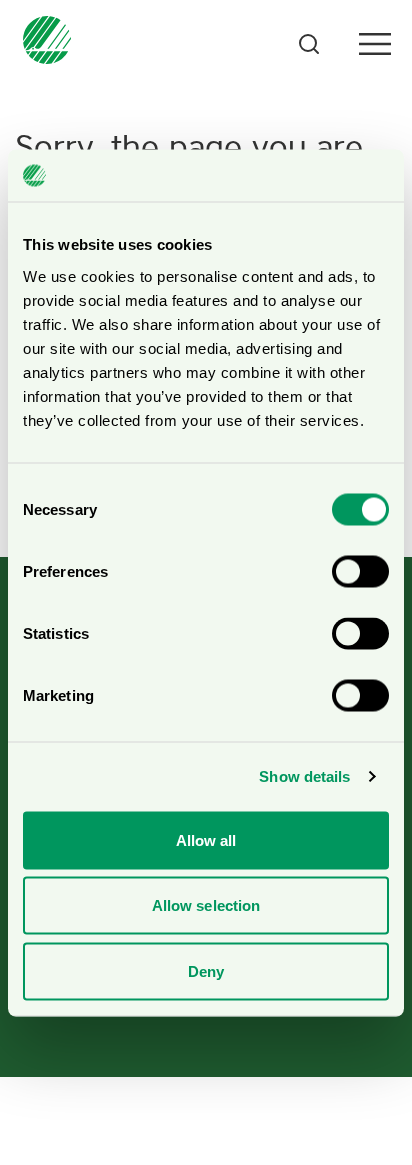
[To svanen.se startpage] (43, 44)
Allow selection (206, 905)
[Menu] (375, 44)
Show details (304, 776)
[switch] (360, 571)
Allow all (206, 839)
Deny (206, 970)
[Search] (309, 44)
